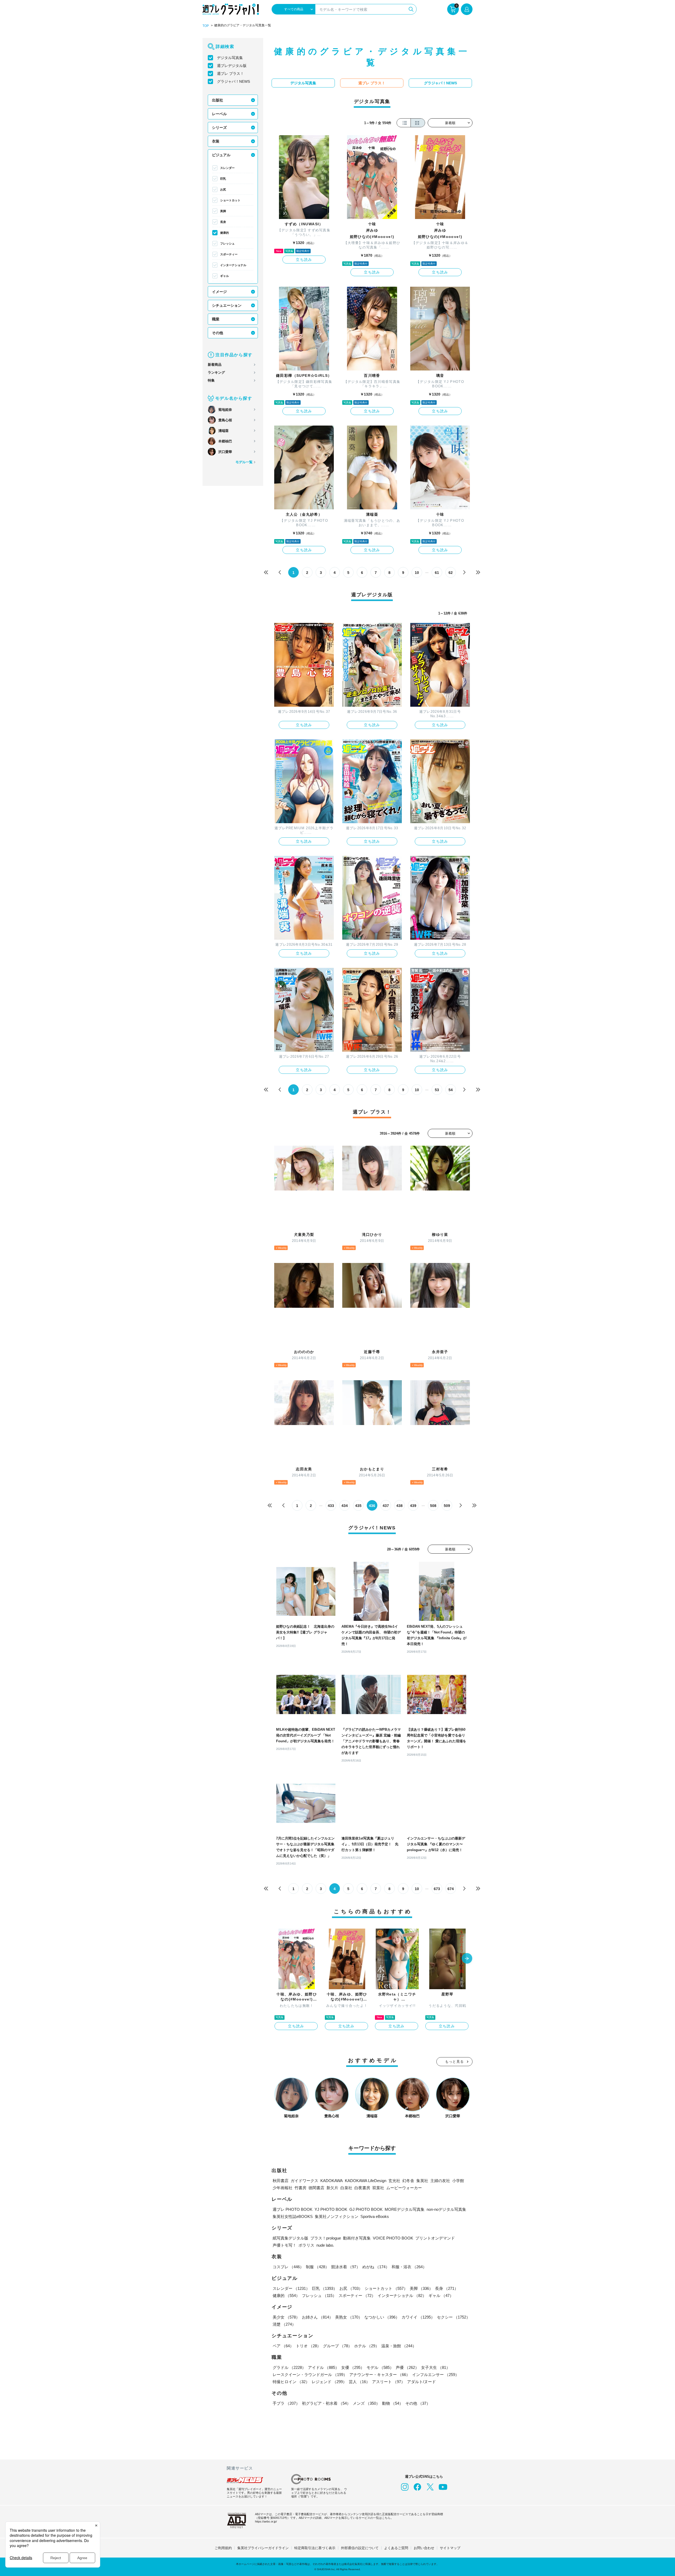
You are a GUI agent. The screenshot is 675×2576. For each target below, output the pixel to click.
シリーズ (219, 128)
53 (437, 1090)
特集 (211, 380)
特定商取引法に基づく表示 (315, 2548)
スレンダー (227, 168)
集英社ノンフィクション (337, 2216)
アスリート (389, 2382)
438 (399, 1506)
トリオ (308, 2346)
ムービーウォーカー (404, 2188)
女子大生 (436, 2367)
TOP (206, 26)
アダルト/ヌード (421, 2382)
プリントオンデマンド (435, 2238)
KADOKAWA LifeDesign (366, 2181)
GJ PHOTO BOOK (366, 2209)
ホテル (367, 2346)
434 (345, 1506)
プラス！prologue (326, 2238)
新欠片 (332, 2188)
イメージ (219, 292)
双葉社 (378, 2188)
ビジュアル (221, 155)
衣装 (216, 141)
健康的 (225, 233)
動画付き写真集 (357, 2238)
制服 (317, 2267)
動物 (393, 2403)
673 (437, 1889)
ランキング (216, 372)
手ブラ (286, 2403)
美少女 (286, 2317)
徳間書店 (316, 2188)
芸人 (359, 2382)
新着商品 (215, 365)
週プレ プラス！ (230, 74)
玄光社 (394, 2181)
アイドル (324, 2367)
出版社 (218, 100)
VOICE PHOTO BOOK (393, 2238)
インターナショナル (233, 265)
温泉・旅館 (399, 2346)
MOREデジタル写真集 (405, 2209)
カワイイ (418, 2317)
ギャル (225, 276)
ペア (283, 2346)
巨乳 (223, 179)
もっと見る (455, 2062)
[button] (467, 1959)
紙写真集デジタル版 (290, 2238)
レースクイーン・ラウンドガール (310, 2375)
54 (451, 1090)
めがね (376, 2267)
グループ (337, 2346)
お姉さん (317, 2317)
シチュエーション (227, 305)
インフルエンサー (436, 2375)
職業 (216, 319)
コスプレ (288, 2267)
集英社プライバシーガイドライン (263, 2548)
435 (358, 1506)
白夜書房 (362, 2188)
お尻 (223, 189)
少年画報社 (283, 2188)
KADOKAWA (332, 2181)
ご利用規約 (223, 2548)
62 (451, 573)
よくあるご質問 (396, 2548)
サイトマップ (450, 2548)
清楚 (284, 2324)
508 (433, 1506)
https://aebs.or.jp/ (266, 2521)
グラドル (289, 2367)
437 (386, 1506)
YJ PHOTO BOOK (331, 2209)
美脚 (223, 211)
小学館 (458, 2181)
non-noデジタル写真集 (446, 2209)
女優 (353, 2367)
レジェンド (329, 2382)
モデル (380, 2367)
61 (437, 573)
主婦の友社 (440, 2181)
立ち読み (304, 260)
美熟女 (349, 2317)
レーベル (219, 114)
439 (413, 1506)
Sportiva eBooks (375, 2216)
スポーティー (229, 254)
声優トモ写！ (285, 2245)
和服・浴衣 (409, 2267)
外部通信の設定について (360, 2548)
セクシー (454, 2317)
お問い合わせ (424, 2548)
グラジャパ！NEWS (233, 81)
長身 (223, 222)
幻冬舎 (408, 2181)
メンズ (366, 2403)
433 (331, 1506)
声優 (407, 2367)
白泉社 (346, 2188)
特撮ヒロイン (291, 2382)
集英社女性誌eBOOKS (293, 2216)
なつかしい (382, 2317)
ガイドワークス (304, 2181)
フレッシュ (227, 243)
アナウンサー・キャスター (380, 2375)
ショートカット (230, 200)
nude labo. (325, 2245)
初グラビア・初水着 (326, 2403)
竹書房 (300, 2188)
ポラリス (306, 2245)
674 (451, 1889)
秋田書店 (281, 2181)
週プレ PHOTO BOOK (293, 2209)
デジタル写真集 (230, 58)
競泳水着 (346, 2267)
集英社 (422, 2181)
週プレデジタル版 (232, 66)
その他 (218, 333)
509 (447, 1506)
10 (417, 573)
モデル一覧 (244, 462)
